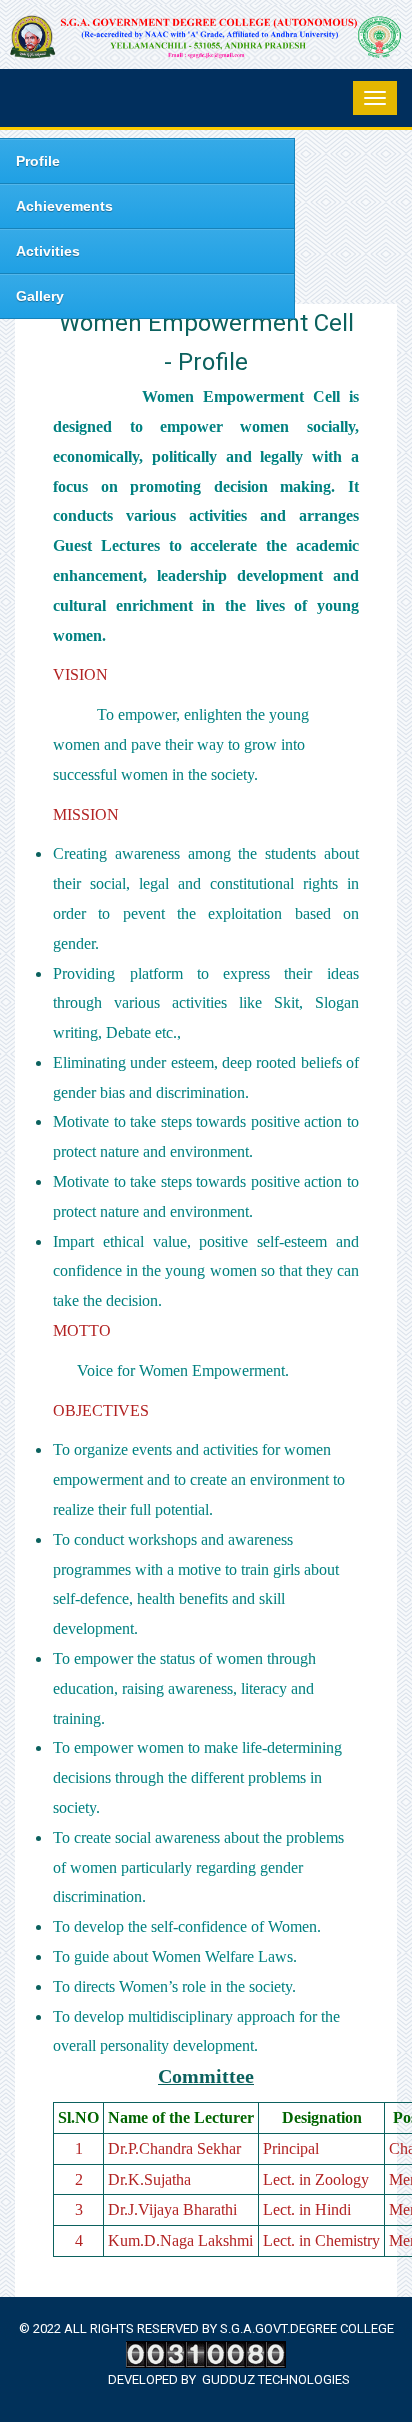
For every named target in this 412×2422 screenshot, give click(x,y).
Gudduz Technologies (276, 2379)
